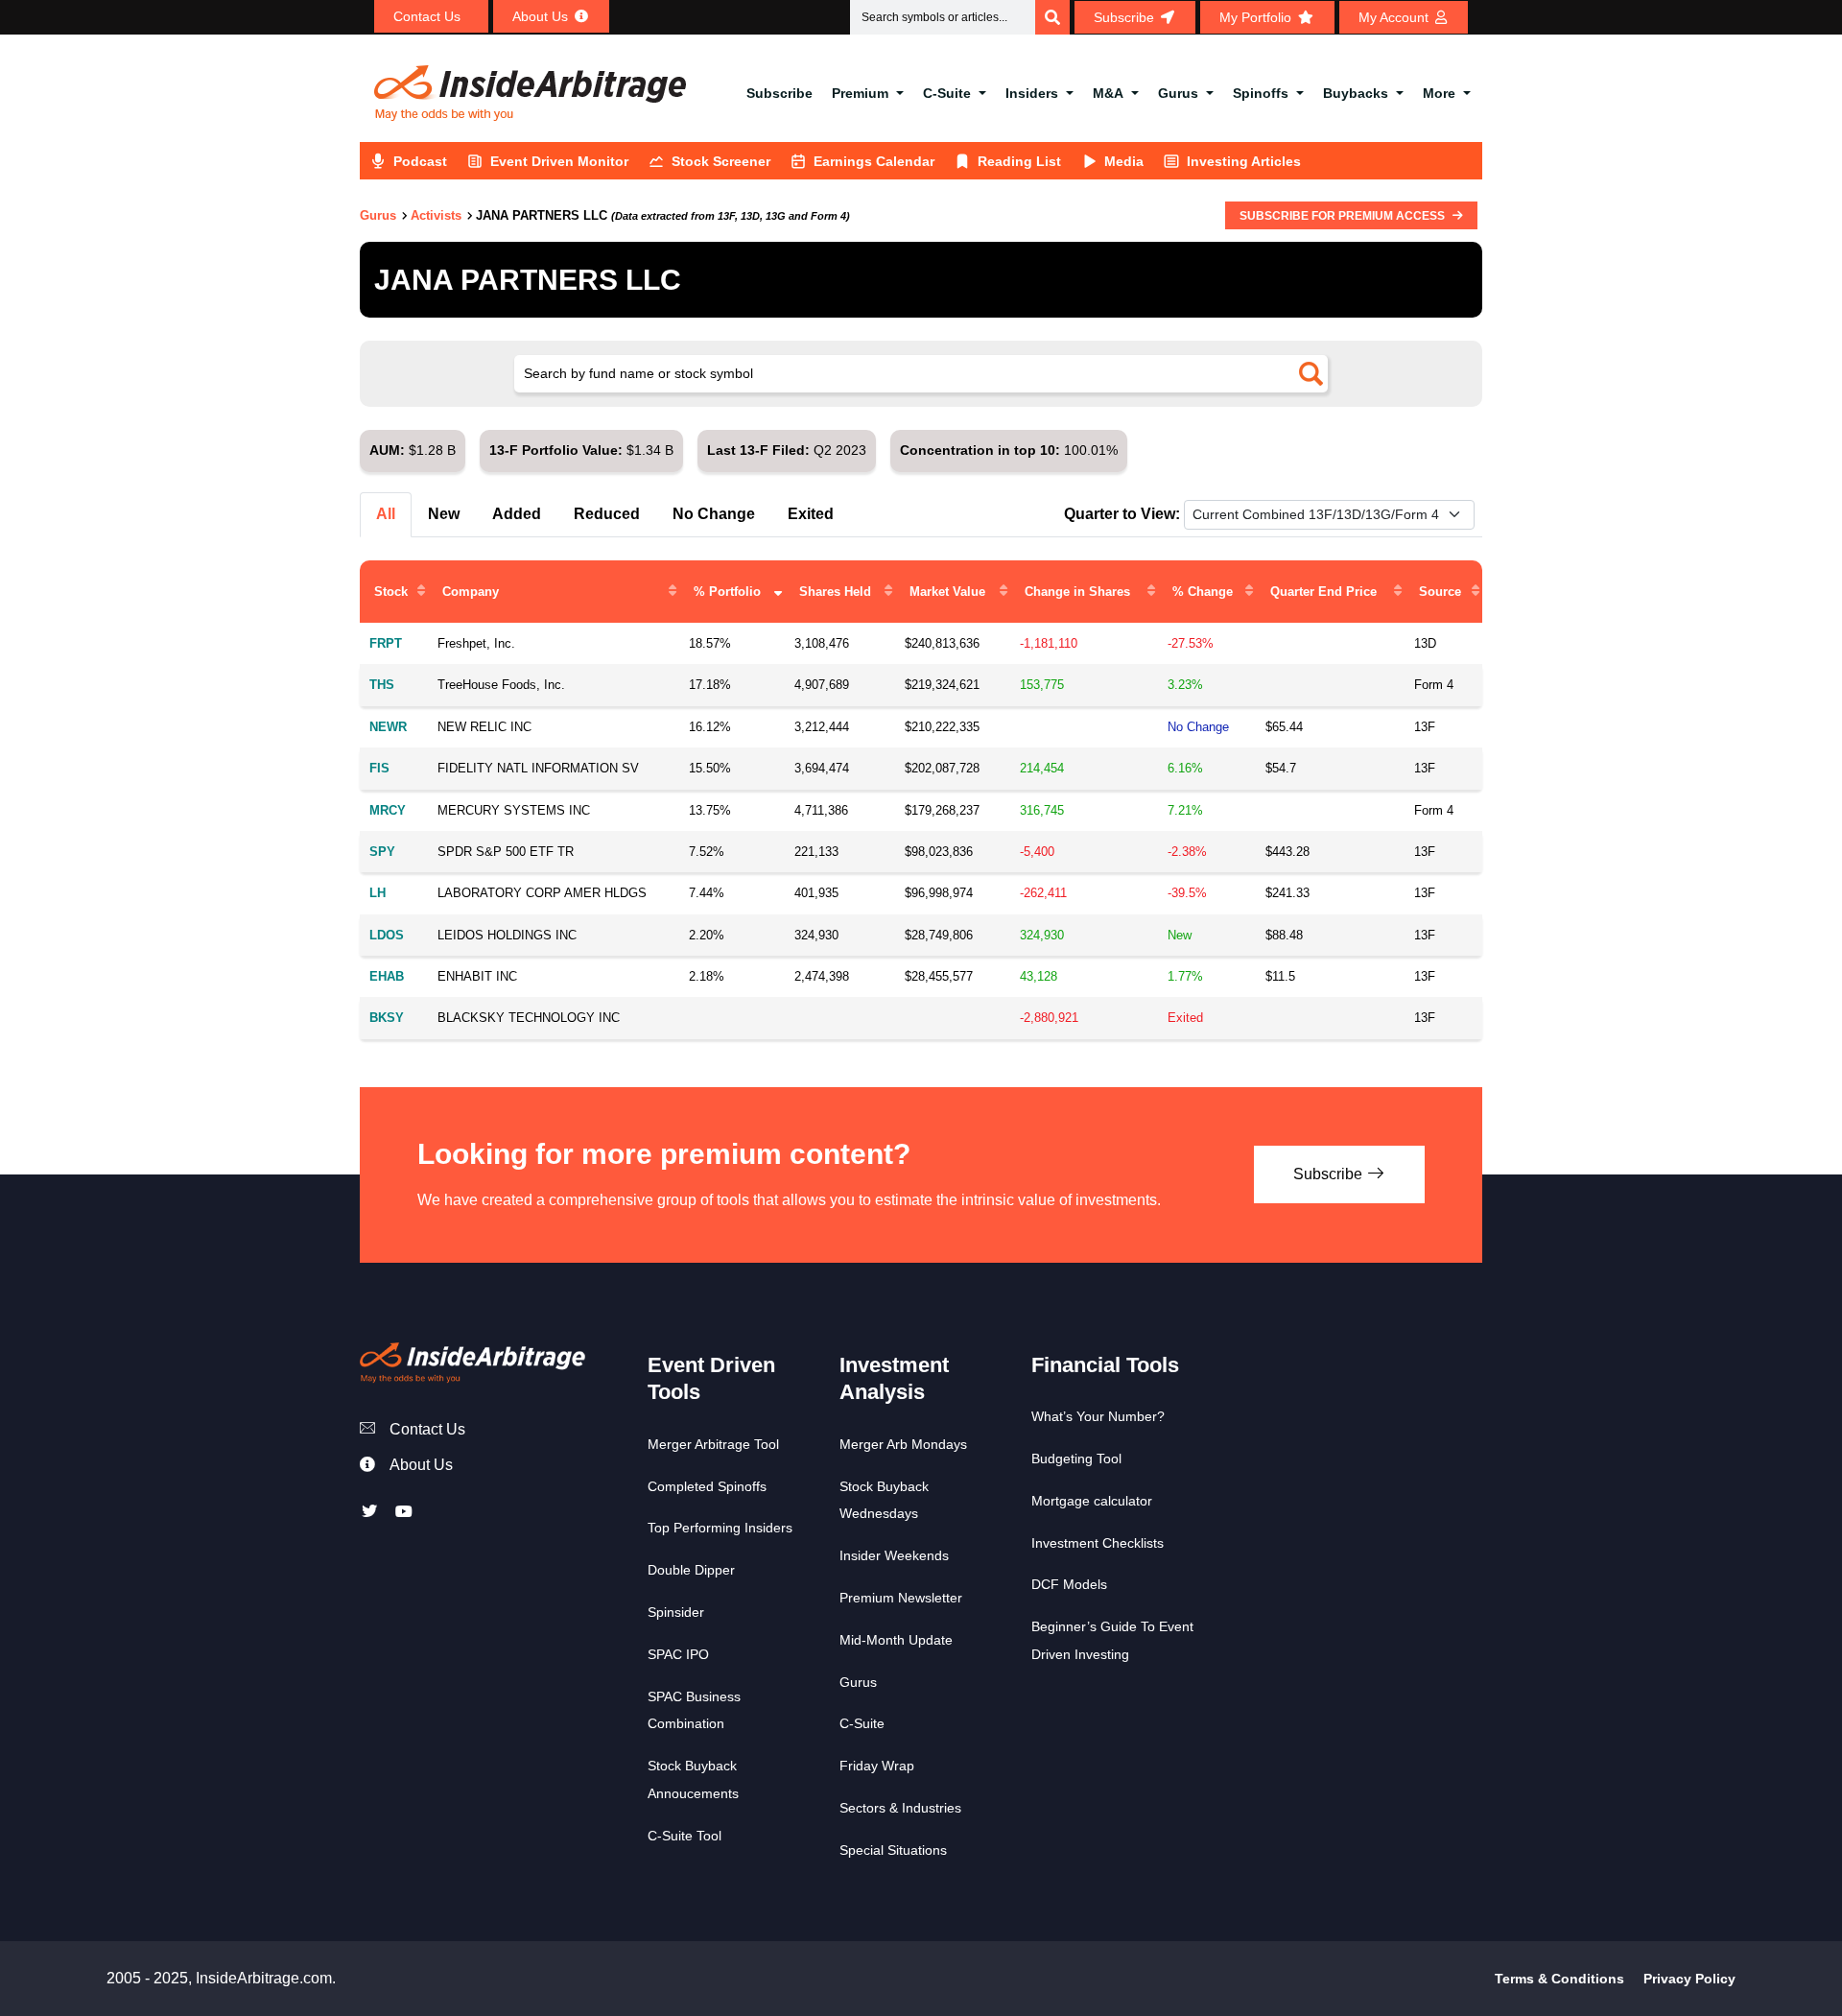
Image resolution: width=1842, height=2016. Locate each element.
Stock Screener (721, 161)
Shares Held (835, 592)
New (444, 514)
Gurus (1178, 93)
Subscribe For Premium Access (1344, 216)
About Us (421, 1465)
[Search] (1052, 17)
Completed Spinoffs (707, 1486)
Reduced (607, 514)
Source (1440, 592)
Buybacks (1356, 93)
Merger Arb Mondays (903, 1444)
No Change (714, 514)
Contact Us (427, 1429)
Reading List (1019, 161)
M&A (1108, 93)
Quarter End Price (1323, 592)
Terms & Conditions (1559, 1979)
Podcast (420, 161)
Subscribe (779, 93)
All (386, 514)
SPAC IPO (678, 1654)
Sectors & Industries (900, 1808)
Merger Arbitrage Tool (713, 1444)
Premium (860, 93)
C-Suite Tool (685, 1836)
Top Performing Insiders (720, 1528)
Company (471, 592)
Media (1124, 161)
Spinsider (676, 1612)
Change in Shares (1077, 592)
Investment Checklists (1098, 1543)
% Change (1203, 592)
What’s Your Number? (1098, 1416)
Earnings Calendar (874, 161)
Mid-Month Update (896, 1640)
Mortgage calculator (1092, 1501)
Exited (811, 514)
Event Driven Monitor (559, 161)
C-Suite (947, 93)
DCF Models (1069, 1584)
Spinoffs (1261, 93)
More (1439, 93)
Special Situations (893, 1850)
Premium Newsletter (901, 1598)
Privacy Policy (1689, 1979)
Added (517, 514)
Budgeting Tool (1076, 1459)
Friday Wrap (877, 1766)
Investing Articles (1244, 161)
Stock (391, 592)
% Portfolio (727, 592)
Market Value (947, 592)
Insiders (1032, 93)
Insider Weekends (894, 1555)
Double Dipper (691, 1570)
